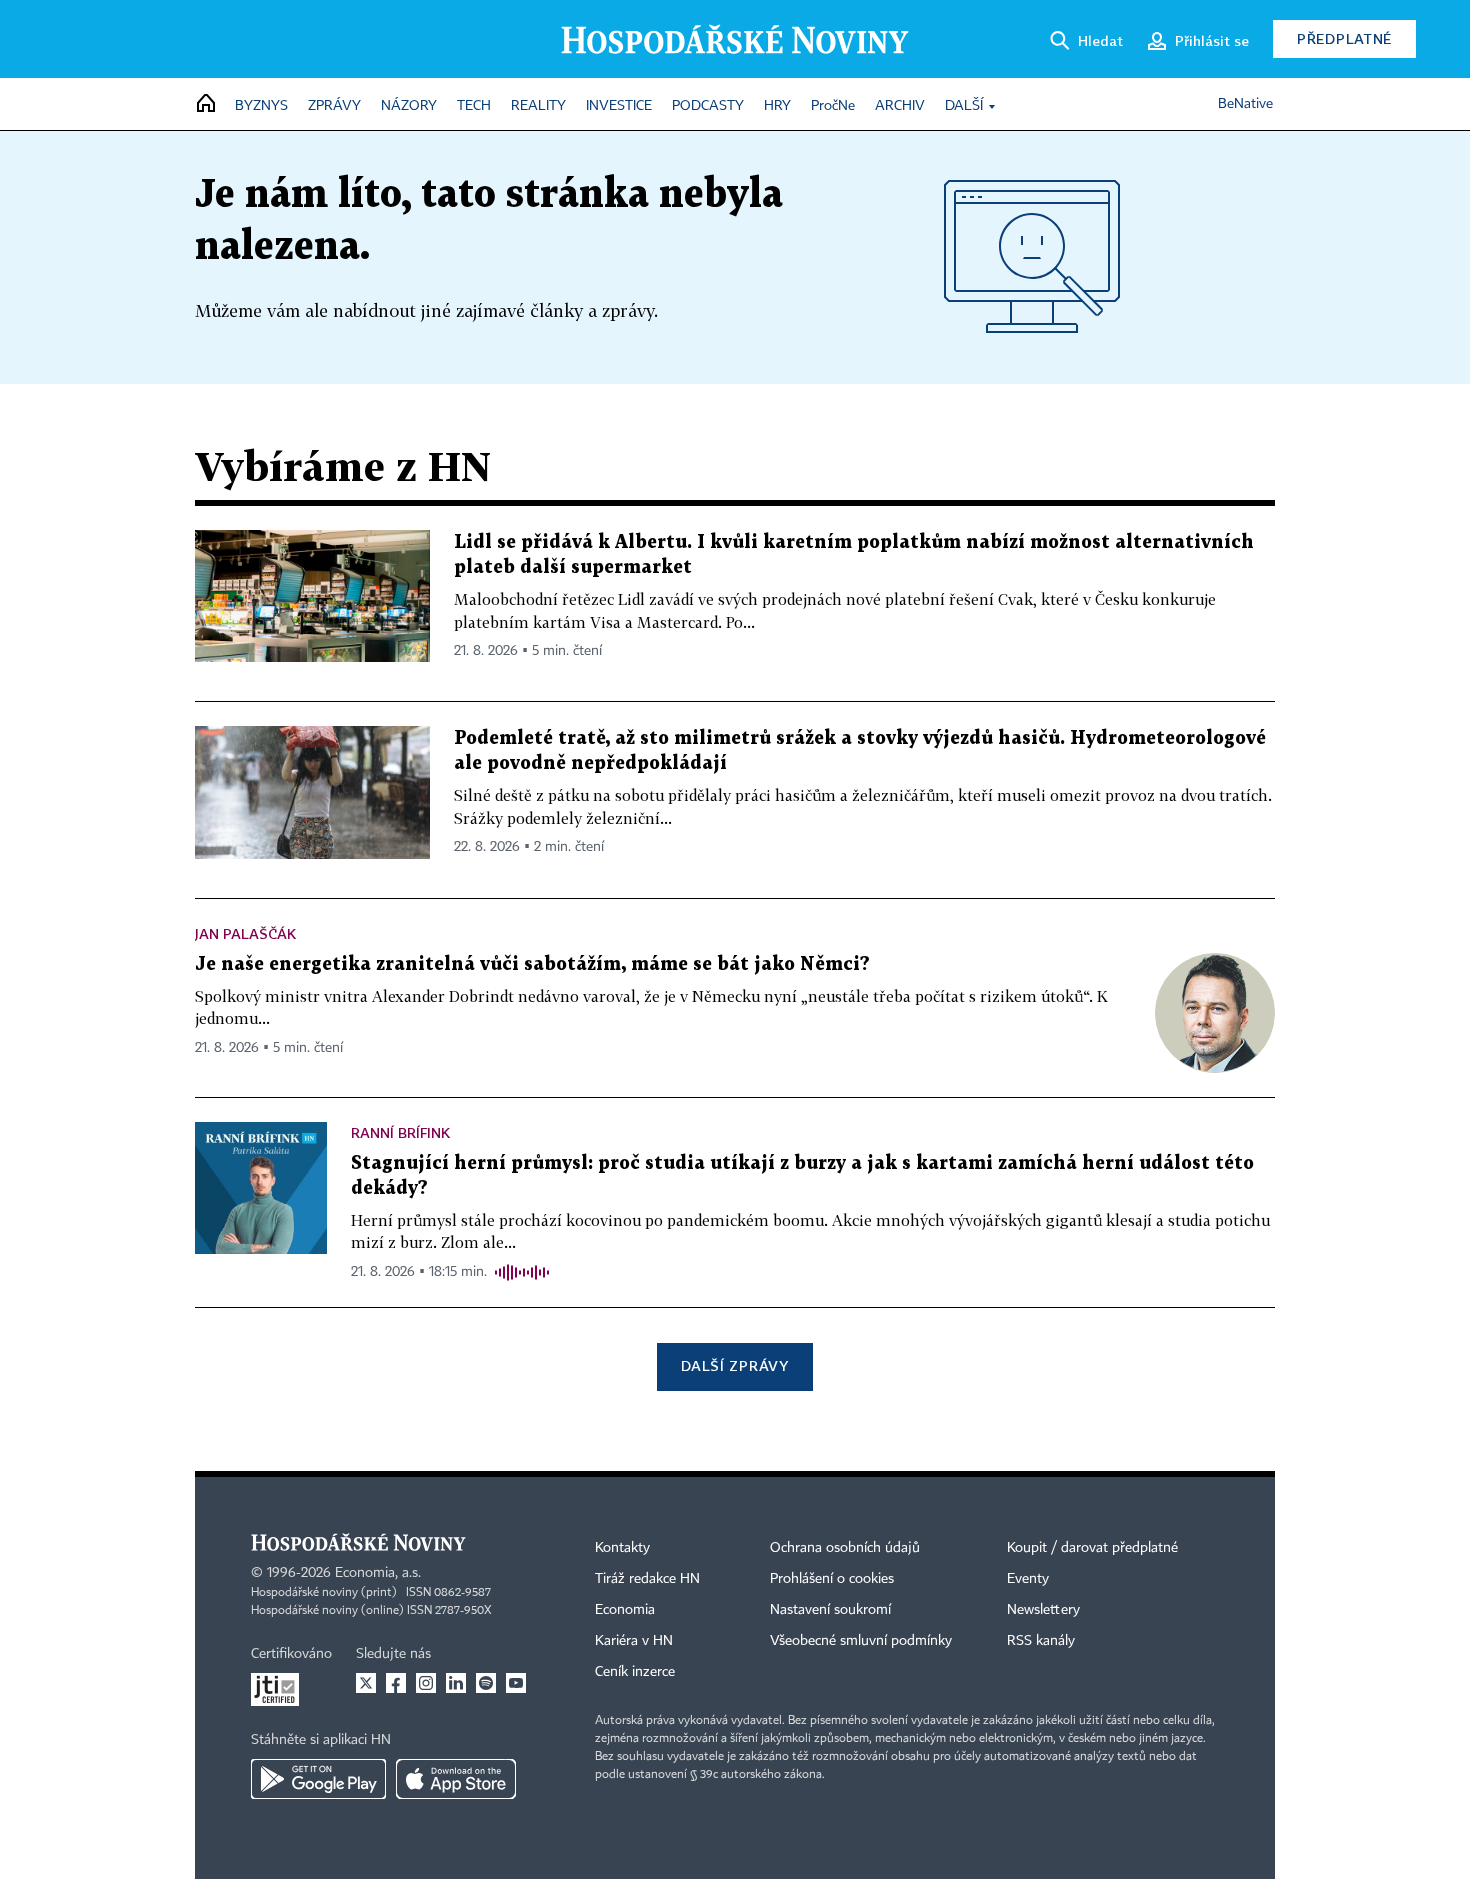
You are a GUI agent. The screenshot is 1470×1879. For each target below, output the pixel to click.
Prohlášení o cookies (832, 1579)
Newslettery (1043, 1610)
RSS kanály (1041, 1641)
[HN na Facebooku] (396, 1683)
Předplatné (1344, 38)
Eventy (1028, 1579)
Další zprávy (734, 1365)
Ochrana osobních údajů (845, 1548)
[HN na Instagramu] (426, 1683)
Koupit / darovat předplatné (1092, 1548)
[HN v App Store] (456, 1779)
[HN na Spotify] (486, 1683)
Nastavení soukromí (830, 1610)
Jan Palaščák (245, 933)
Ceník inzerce (635, 1672)
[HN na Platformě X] (366, 1683)
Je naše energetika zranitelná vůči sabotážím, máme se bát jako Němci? (532, 964)
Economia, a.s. (378, 1573)
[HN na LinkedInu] (456, 1683)
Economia (625, 1610)
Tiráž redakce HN (647, 1579)
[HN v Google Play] (318, 1779)
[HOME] (206, 104)
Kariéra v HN (634, 1641)
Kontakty (622, 1548)
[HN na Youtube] (516, 1683)
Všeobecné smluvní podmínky (861, 1641)
